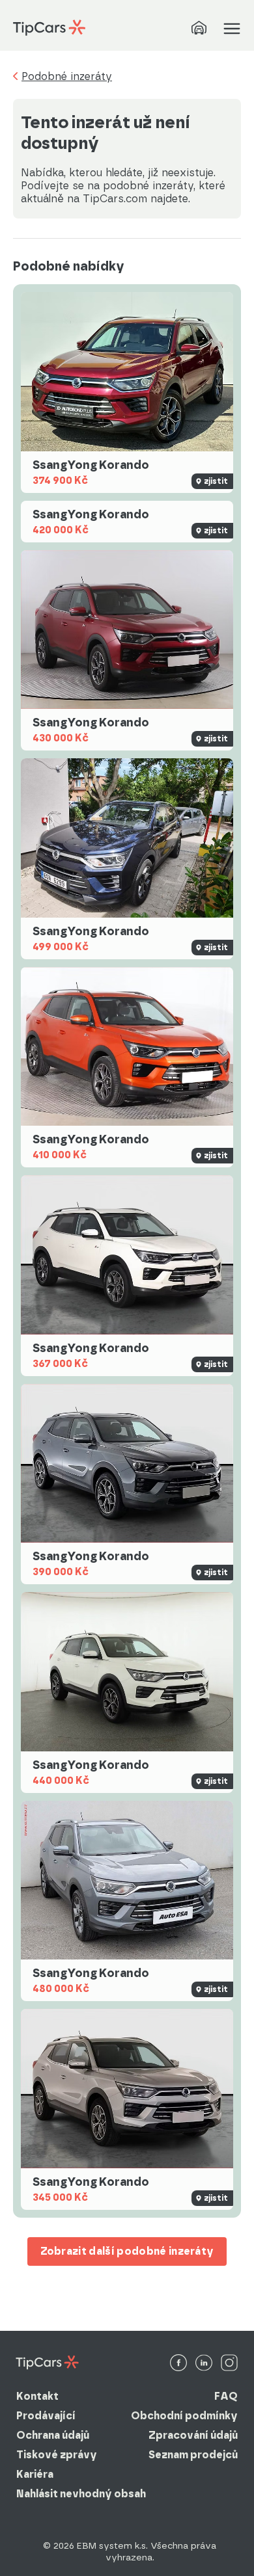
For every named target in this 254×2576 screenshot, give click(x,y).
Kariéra (35, 2474)
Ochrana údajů (53, 2435)
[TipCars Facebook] (178, 2364)
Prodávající (46, 2416)
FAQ (226, 2396)
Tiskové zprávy (57, 2455)
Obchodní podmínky (184, 2416)
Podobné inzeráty (67, 77)
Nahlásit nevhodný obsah (81, 2494)
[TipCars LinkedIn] (204, 2364)
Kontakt (37, 2396)
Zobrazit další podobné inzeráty (127, 2251)
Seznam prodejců (193, 2455)
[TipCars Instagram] (229, 2364)
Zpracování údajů (193, 2435)
